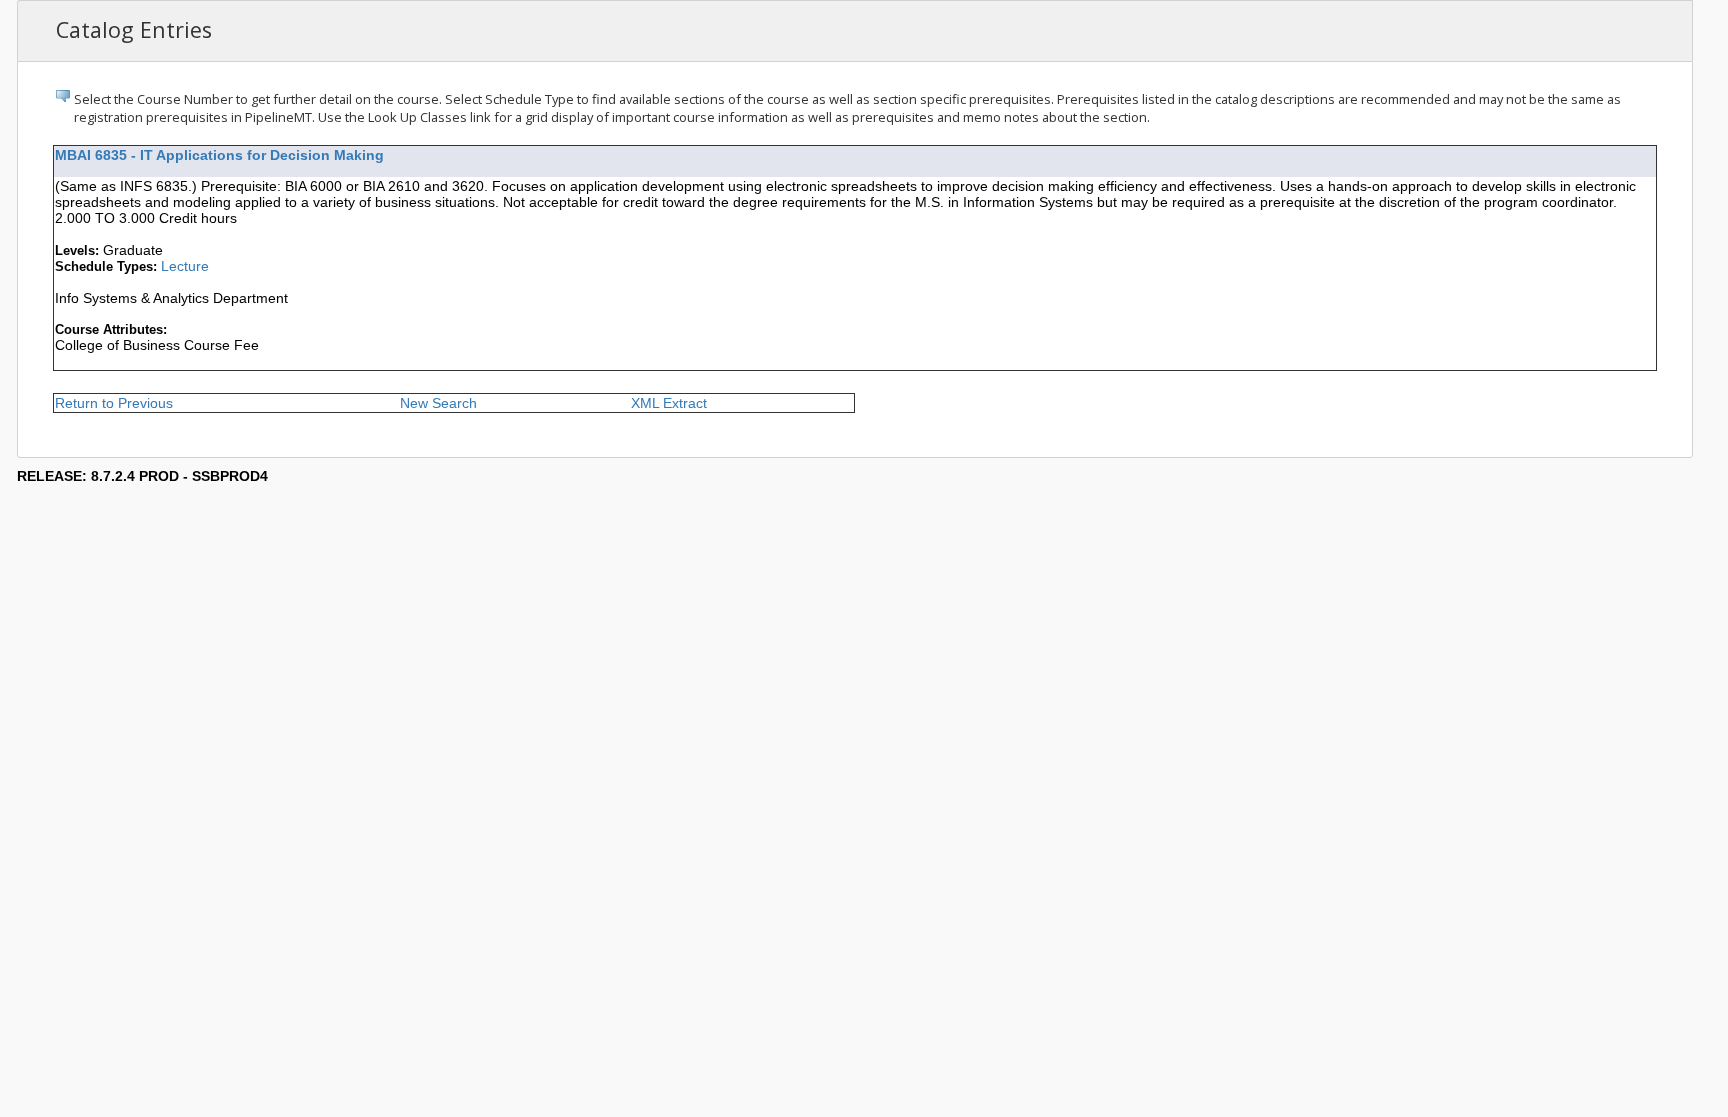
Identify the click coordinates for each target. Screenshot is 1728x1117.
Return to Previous (114, 403)
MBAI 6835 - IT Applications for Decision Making (219, 155)
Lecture (185, 266)
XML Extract (669, 403)
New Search (438, 403)
